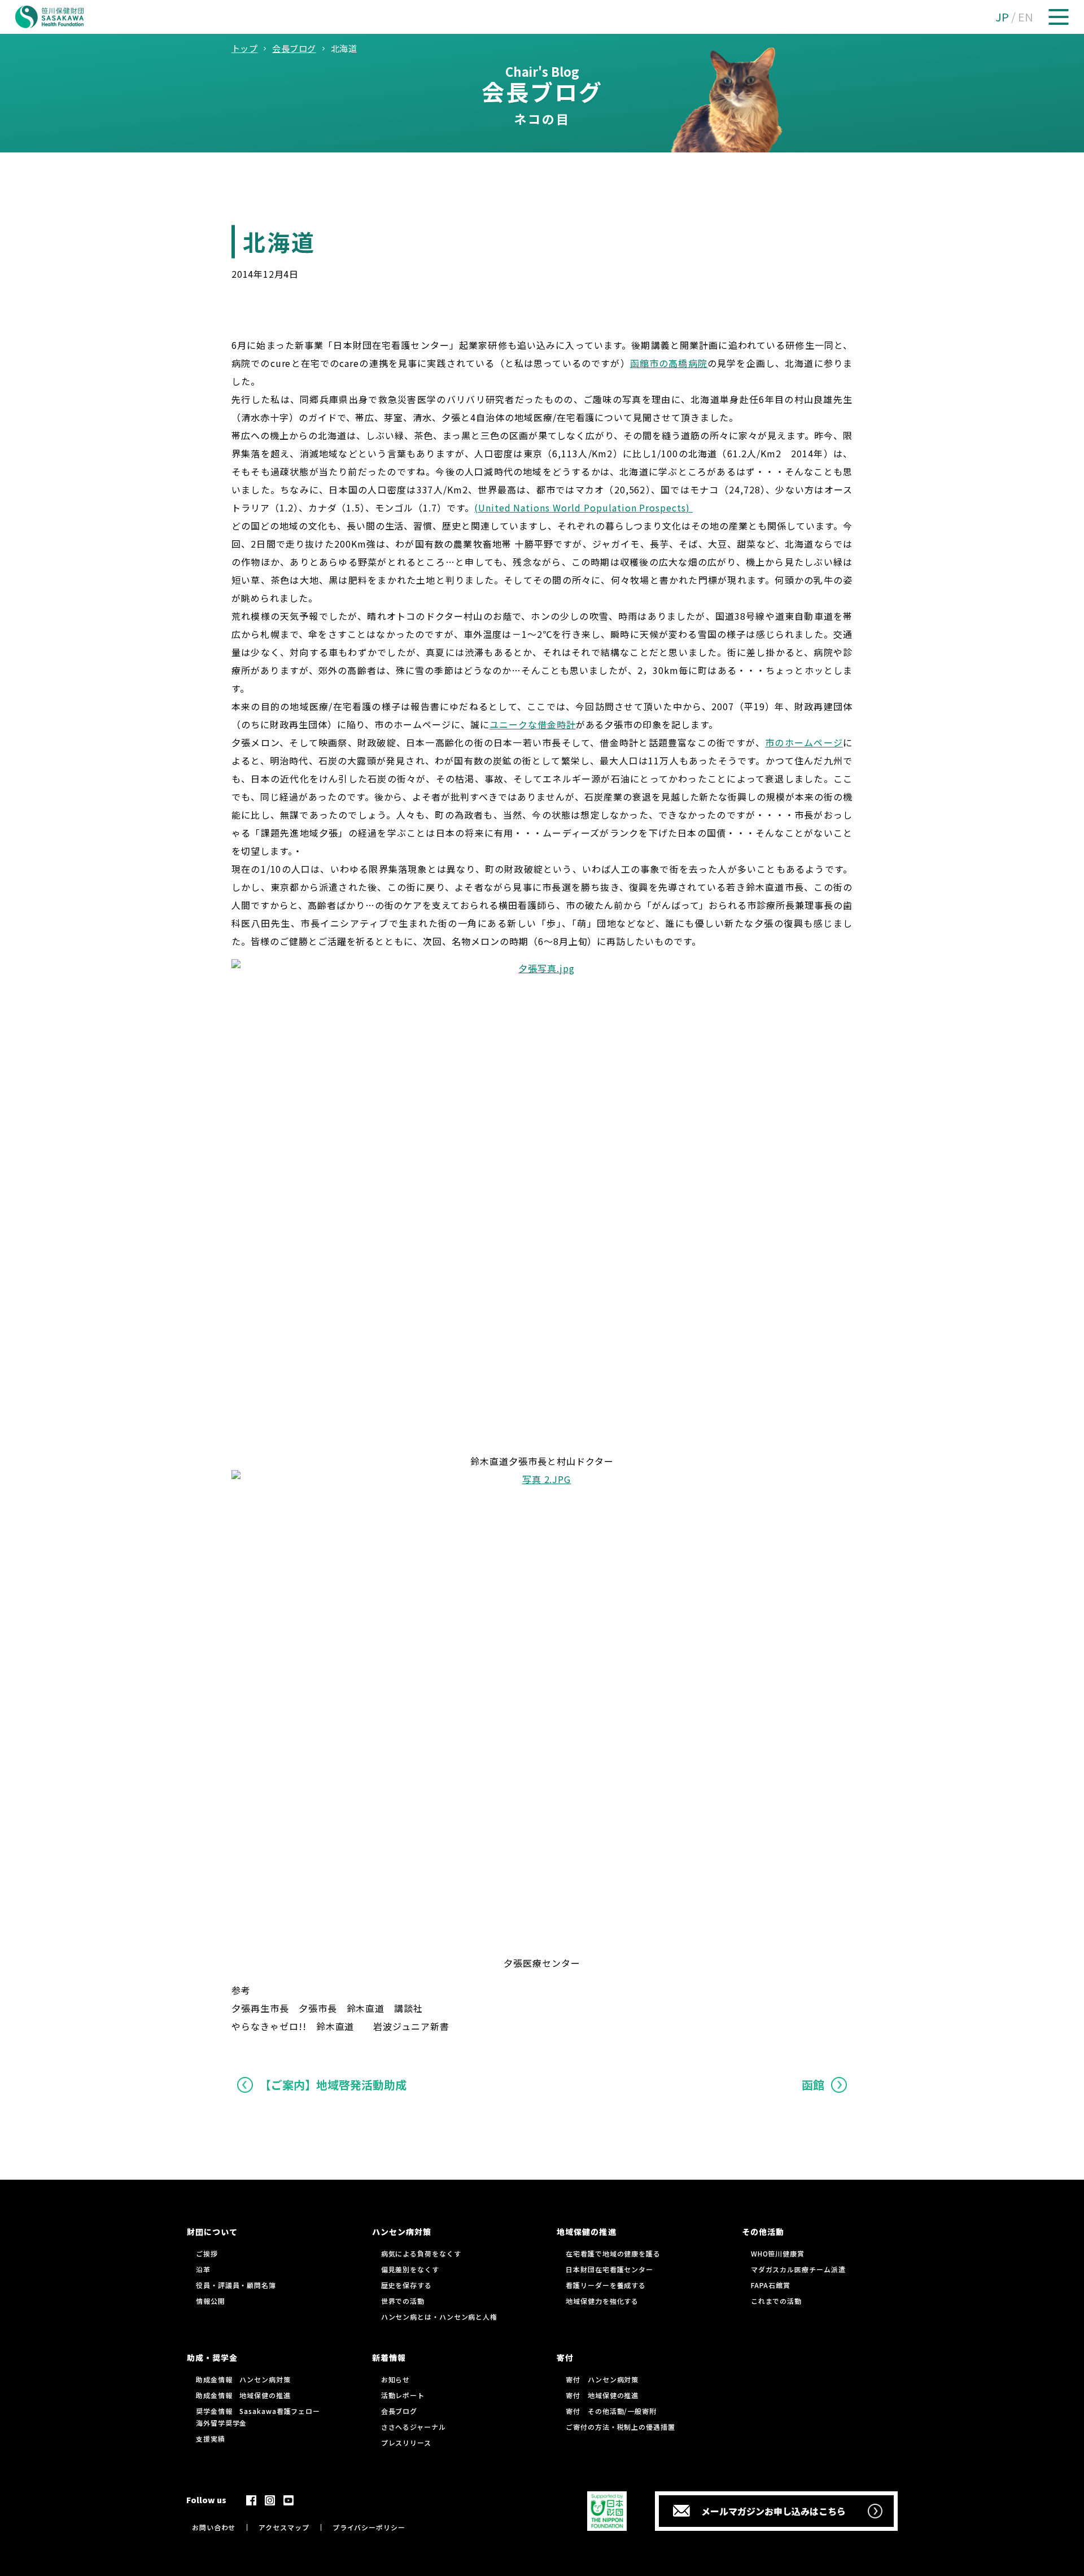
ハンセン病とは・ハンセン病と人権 (439, 2317)
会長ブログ (399, 2411)
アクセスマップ (284, 2527)
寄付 (565, 2358)
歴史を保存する (406, 2285)
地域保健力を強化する (602, 2301)
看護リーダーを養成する (606, 2285)
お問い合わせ (214, 2527)
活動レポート (403, 2395)
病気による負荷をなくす (421, 2253)
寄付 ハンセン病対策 (602, 2379)
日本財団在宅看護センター (609, 2269)
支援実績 (211, 2439)
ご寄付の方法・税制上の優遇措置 (620, 2427)
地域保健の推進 (586, 2232)
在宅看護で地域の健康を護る (613, 2253)
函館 (813, 2085)
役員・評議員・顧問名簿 (236, 2285)
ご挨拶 (207, 2253)
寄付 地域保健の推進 (602, 2395)
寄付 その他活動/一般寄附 (611, 2411)
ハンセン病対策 (402, 2232)
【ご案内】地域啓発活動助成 (333, 2085)
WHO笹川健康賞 (778, 2253)
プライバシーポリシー (369, 2527)
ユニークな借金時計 (533, 724)
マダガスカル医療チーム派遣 (798, 2269)
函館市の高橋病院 (669, 363)
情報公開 (211, 2301)
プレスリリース (406, 2442)
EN (1026, 17)
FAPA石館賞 (771, 2285)
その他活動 (763, 2232)
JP (1002, 17)
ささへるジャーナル (414, 2427)
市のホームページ (804, 742)
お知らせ (396, 2379)
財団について (212, 2232)
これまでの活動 (776, 2301)
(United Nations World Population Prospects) (583, 508)
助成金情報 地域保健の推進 (243, 2395)
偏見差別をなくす (410, 2269)
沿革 (203, 2269)
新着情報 (389, 2358)
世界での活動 (403, 2301)
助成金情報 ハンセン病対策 (243, 2379)
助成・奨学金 (212, 2358)
